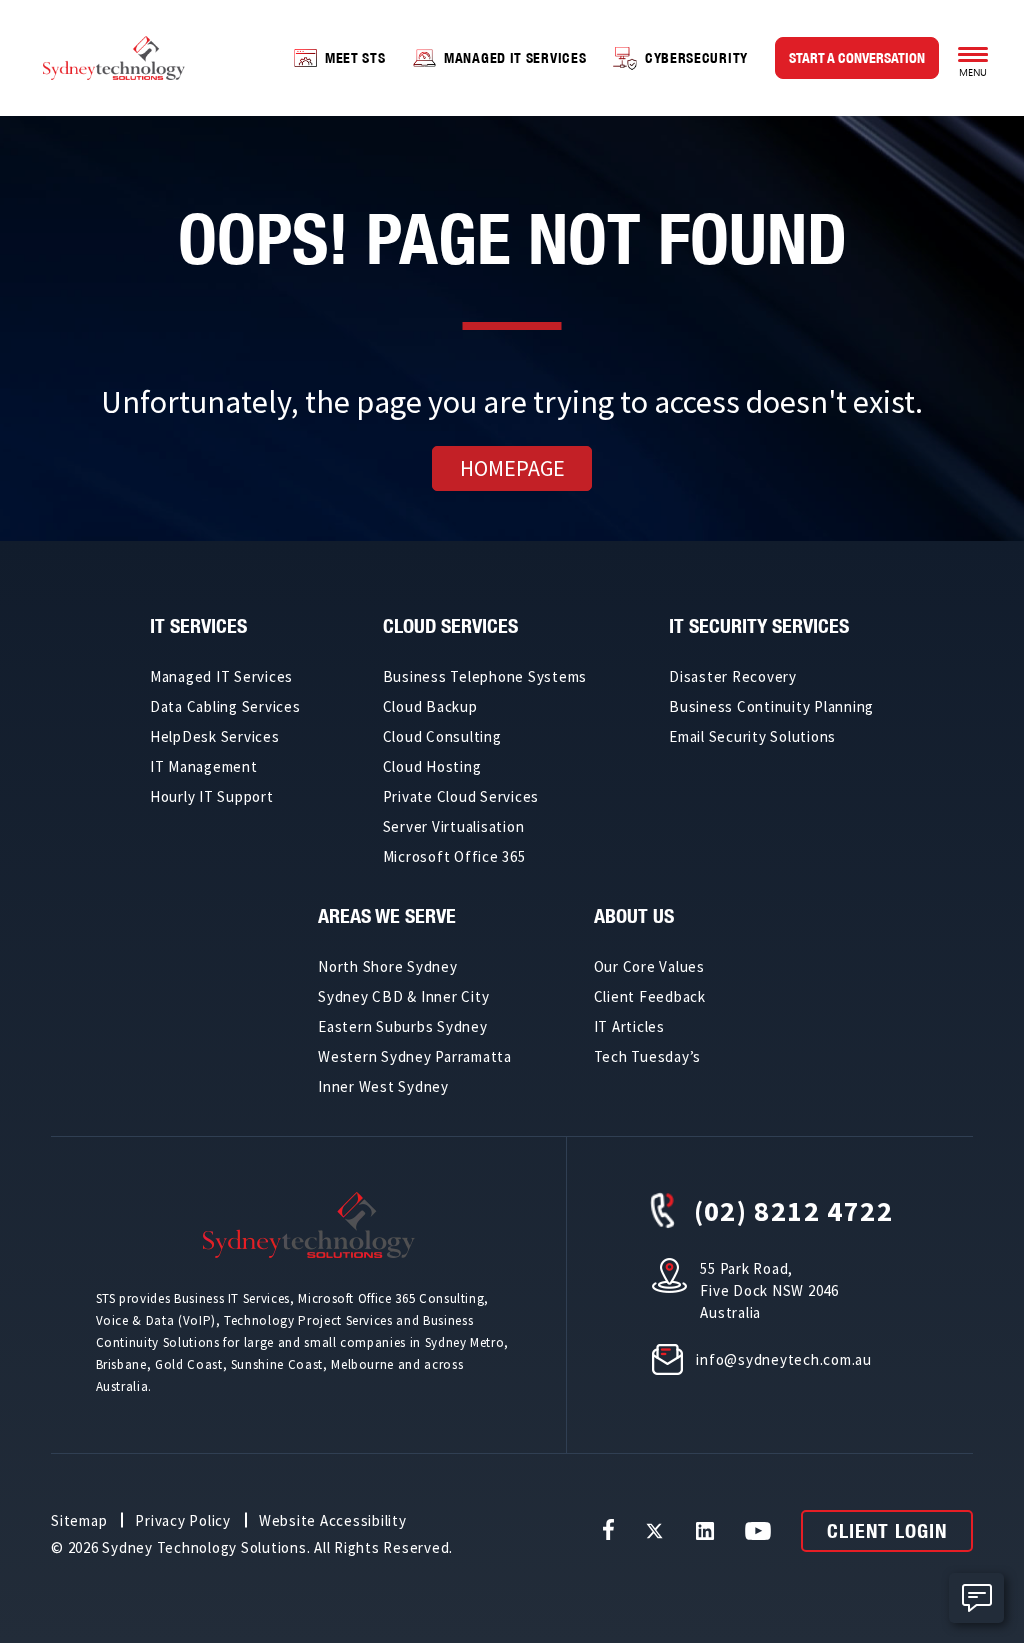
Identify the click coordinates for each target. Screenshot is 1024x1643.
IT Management (204, 766)
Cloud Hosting (432, 766)
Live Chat (976, 1598)
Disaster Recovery (733, 676)
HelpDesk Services (215, 736)
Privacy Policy (183, 1520)
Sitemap (79, 1520)
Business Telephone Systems (485, 676)
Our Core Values (649, 966)
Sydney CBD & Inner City (403, 996)
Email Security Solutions (752, 736)
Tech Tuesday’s (648, 1056)
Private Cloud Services (461, 796)
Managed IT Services (515, 58)
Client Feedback (650, 996)
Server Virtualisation (454, 826)
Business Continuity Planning (771, 706)
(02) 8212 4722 (794, 1211)
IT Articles (629, 1026)
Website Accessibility (333, 1520)
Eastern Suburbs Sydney (403, 1026)
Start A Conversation (857, 58)
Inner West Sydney (383, 1086)
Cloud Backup (430, 706)
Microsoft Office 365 (454, 856)
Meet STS (355, 58)
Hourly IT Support (212, 796)
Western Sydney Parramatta (415, 1056)
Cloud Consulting (442, 736)
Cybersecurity (696, 58)
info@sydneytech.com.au (784, 1359)
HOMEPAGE (512, 468)
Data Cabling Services (225, 706)
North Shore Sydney (388, 966)
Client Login (887, 1530)
